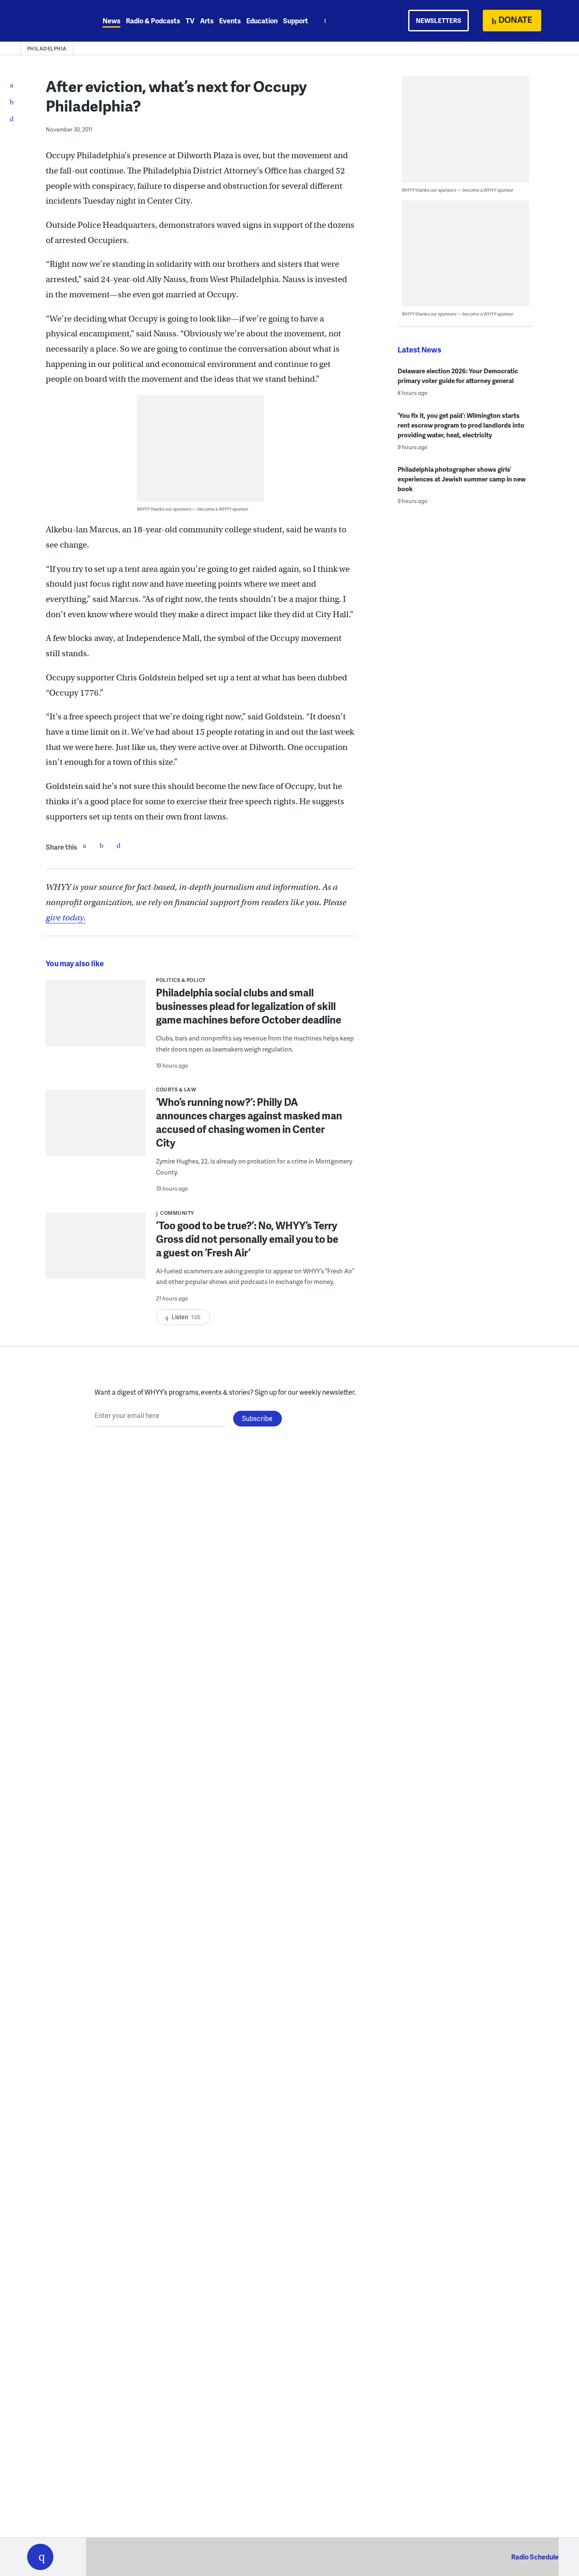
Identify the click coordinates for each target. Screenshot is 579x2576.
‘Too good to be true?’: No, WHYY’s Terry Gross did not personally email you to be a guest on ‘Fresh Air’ (247, 1239)
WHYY (51, 21)
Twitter (101, 845)
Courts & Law (176, 1089)
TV (190, 21)
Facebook (84, 845)
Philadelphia (47, 49)
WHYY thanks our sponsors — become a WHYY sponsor (193, 509)
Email (118, 845)
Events (230, 21)
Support (296, 21)
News (111, 21)
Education (262, 21)
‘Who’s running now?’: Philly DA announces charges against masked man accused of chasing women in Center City (249, 1122)
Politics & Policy (181, 980)
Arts (207, 21)
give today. (66, 918)
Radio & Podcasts (153, 21)
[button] (40, 2557)
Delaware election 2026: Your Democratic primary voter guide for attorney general (458, 376)
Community (177, 1213)
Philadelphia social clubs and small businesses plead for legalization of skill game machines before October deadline (249, 1006)
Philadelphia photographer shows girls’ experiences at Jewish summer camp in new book (462, 479)
